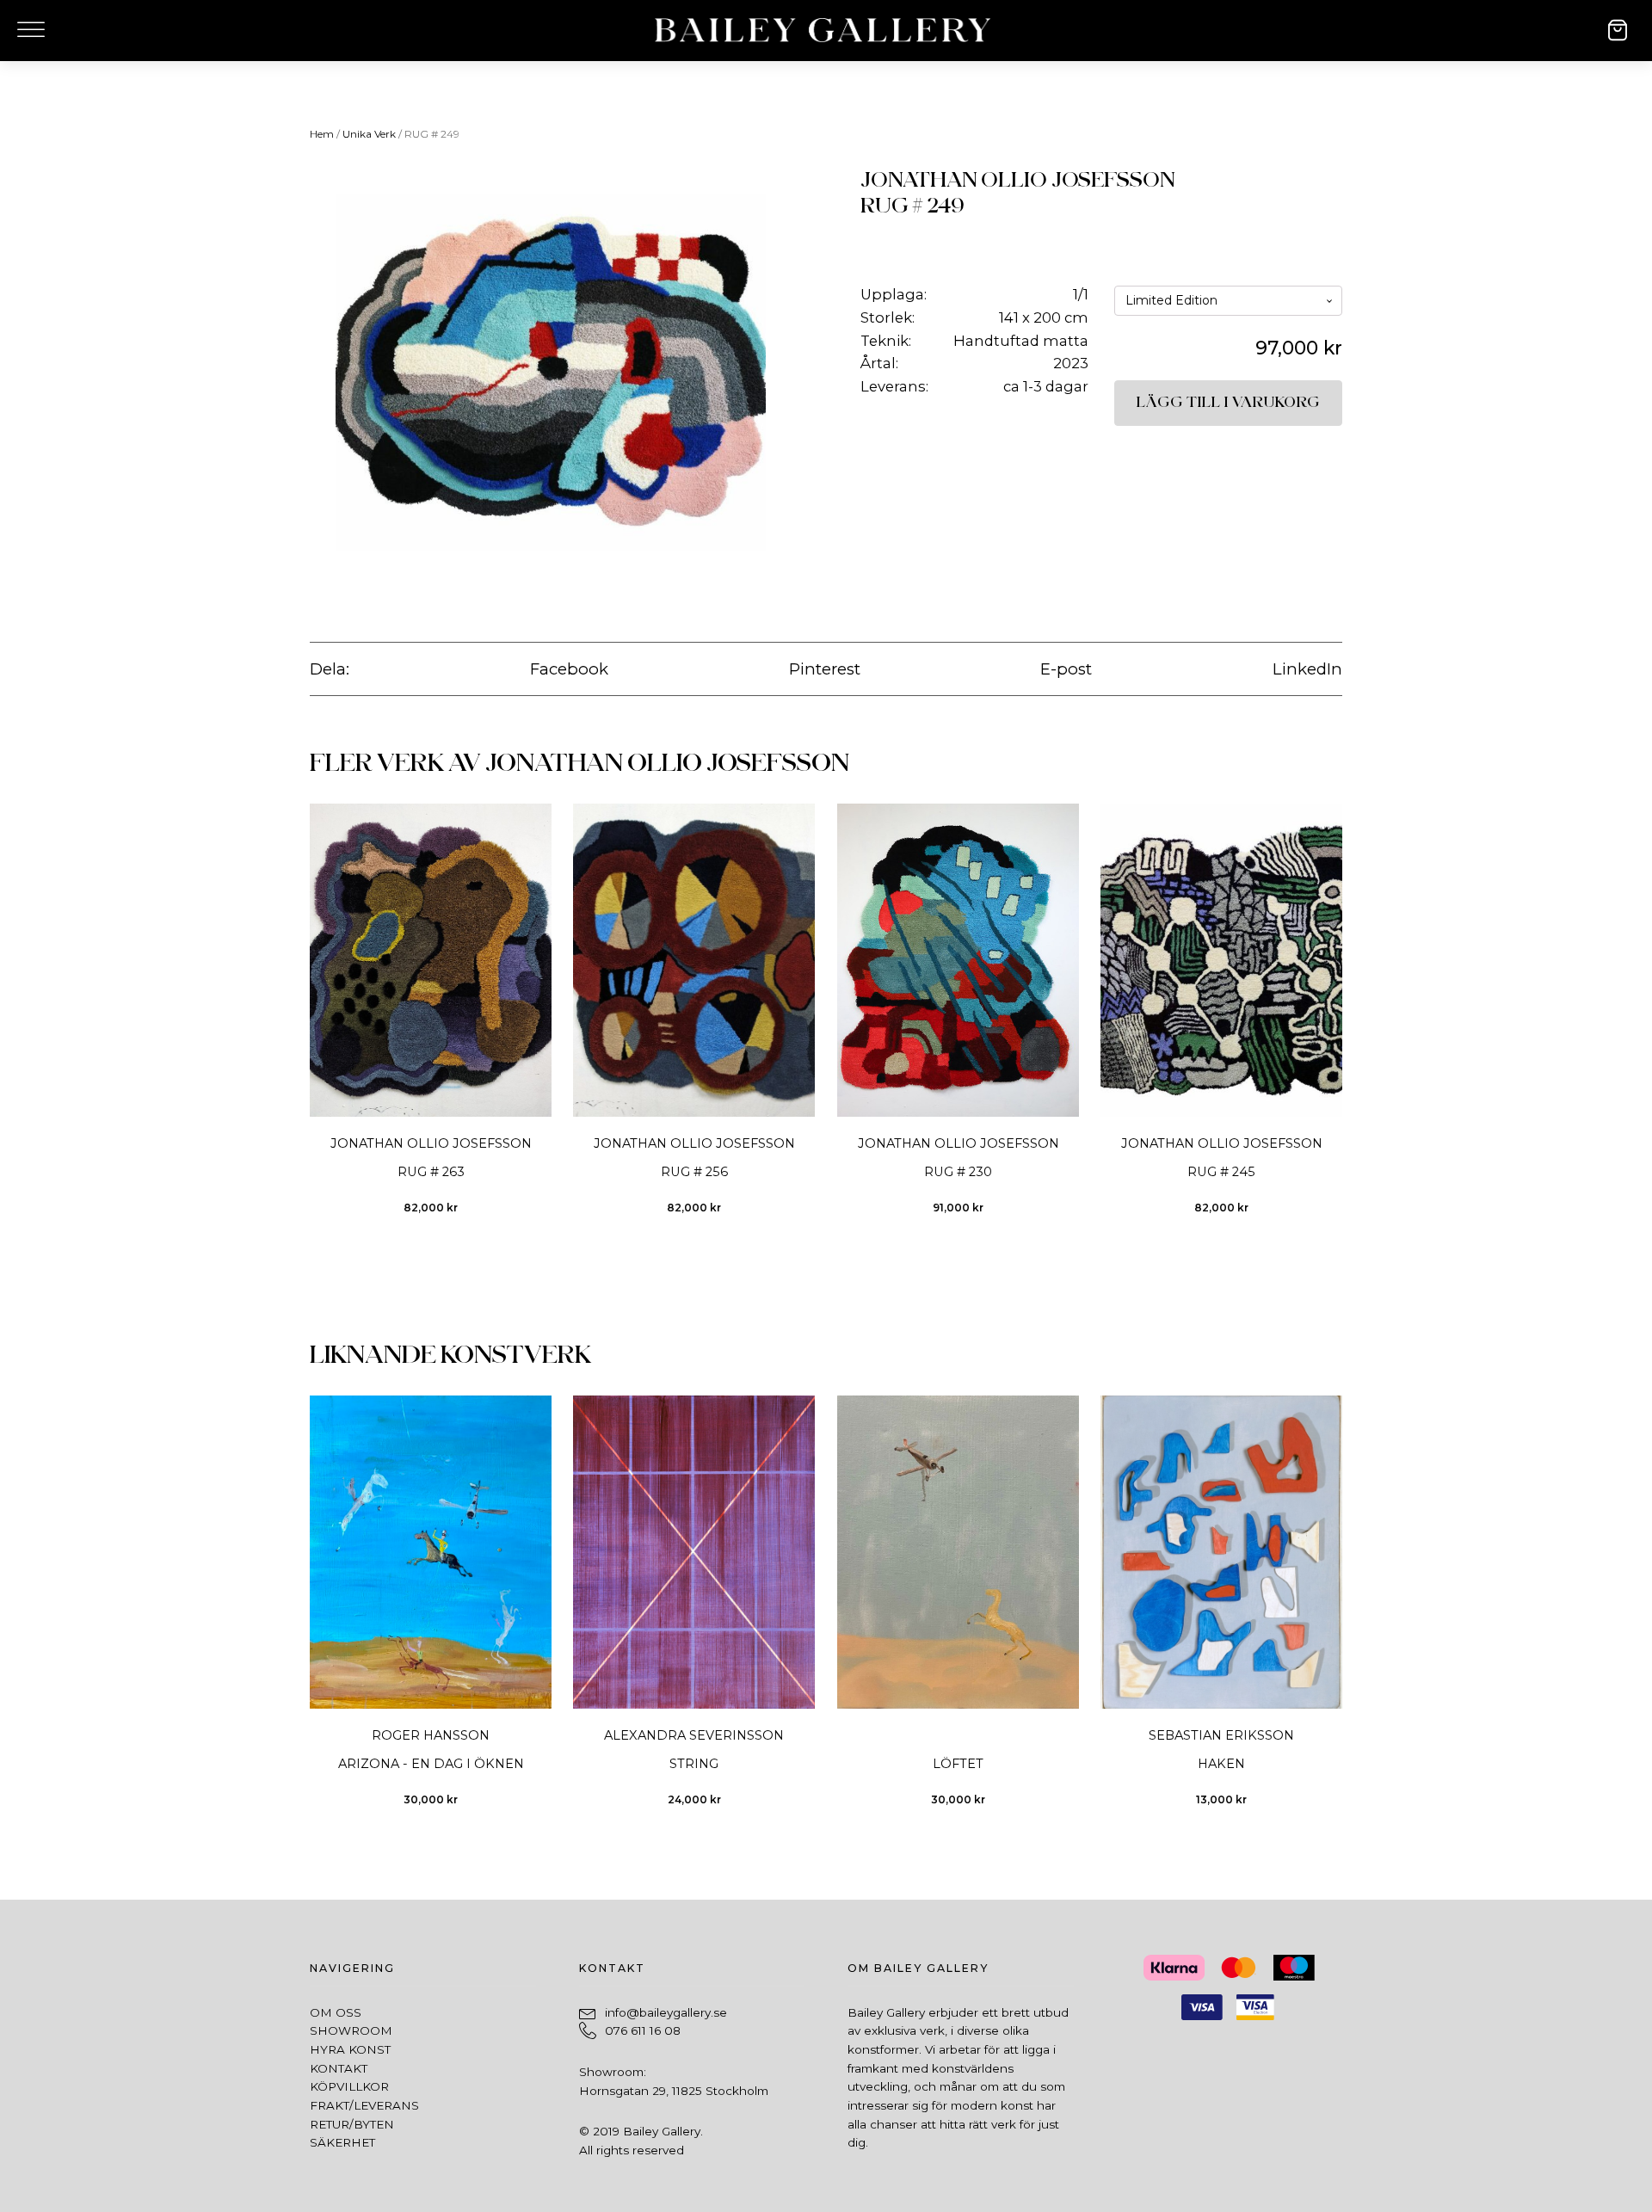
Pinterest (825, 669)
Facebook (569, 669)
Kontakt (339, 2068)
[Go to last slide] (309, 1020)
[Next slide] (1342, 1020)
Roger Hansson (431, 1735)
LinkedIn (1307, 669)
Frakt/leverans (364, 2105)
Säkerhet (342, 2142)
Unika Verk (369, 134)
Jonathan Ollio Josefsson (1017, 180)
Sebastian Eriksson (1221, 1735)
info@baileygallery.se (666, 2012)
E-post (1066, 669)
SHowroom (351, 2030)
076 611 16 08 (643, 2030)
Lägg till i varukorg (1228, 403)
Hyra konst (350, 2049)
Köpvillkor (349, 2086)
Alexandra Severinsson (694, 1735)
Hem (322, 134)
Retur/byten (352, 2124)
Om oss (336, 2012)
